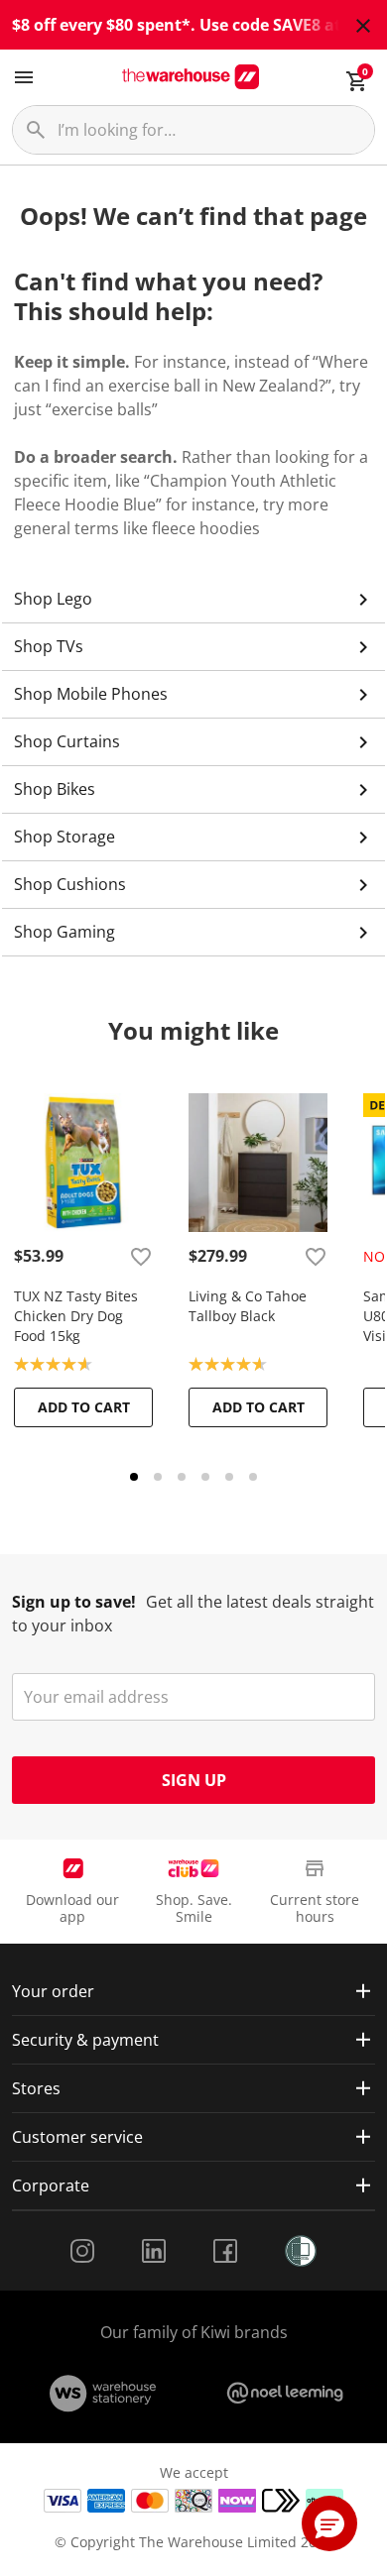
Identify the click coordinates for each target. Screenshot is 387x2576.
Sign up (194, 1780)
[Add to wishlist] (141, 1256)
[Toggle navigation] (24, 77)
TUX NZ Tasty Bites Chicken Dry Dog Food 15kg (76, 1316)
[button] (329, 2523)
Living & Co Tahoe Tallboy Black (248, 1306)
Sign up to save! (74, 1602)
